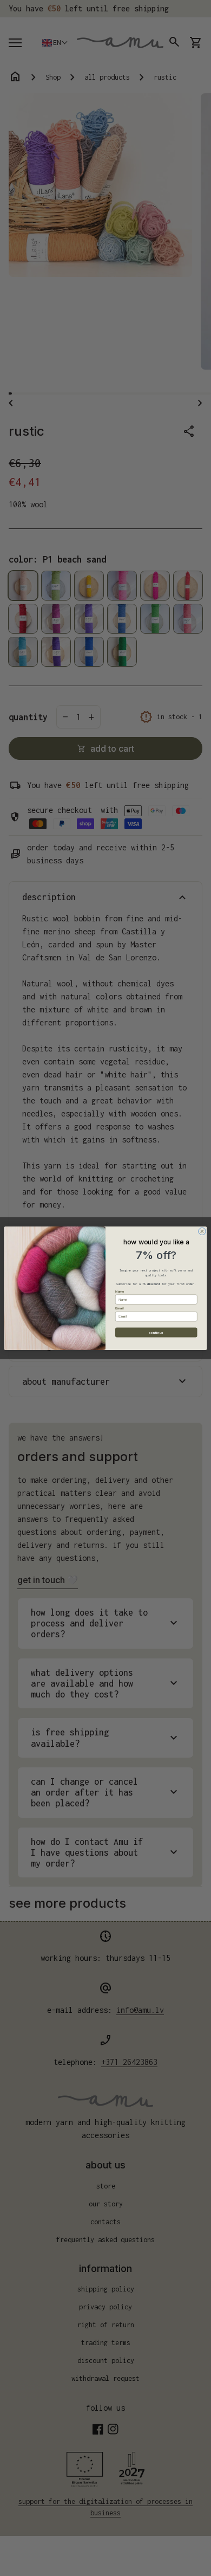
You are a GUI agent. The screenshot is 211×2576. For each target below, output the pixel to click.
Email (120, 1308)
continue (156, 1332)
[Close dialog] (202, 1231)
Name (120, 1291)
